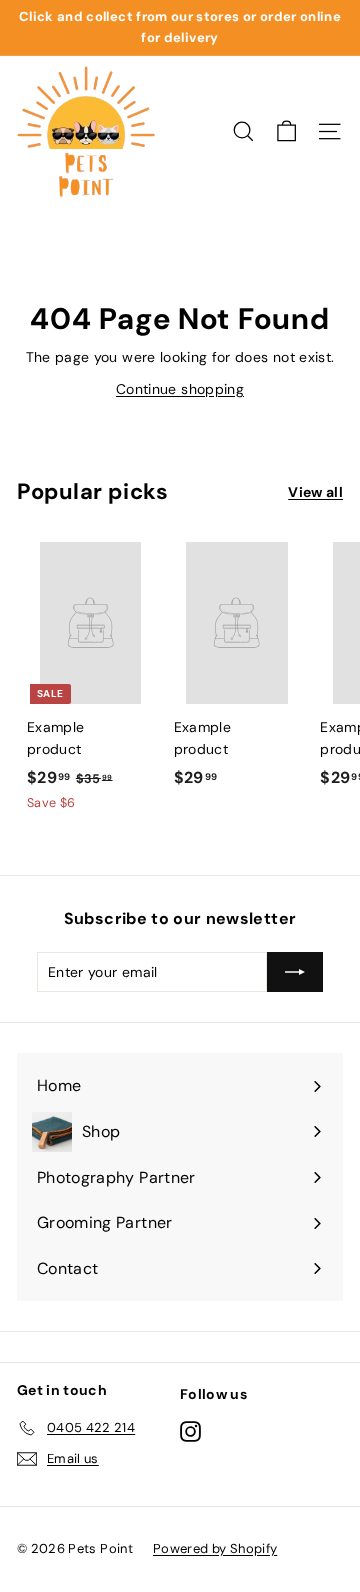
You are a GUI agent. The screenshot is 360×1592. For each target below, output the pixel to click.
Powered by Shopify (215, 1548)
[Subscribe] (295, 972)
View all (315, 492)
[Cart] (286, 131)
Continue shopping (180, 389)
